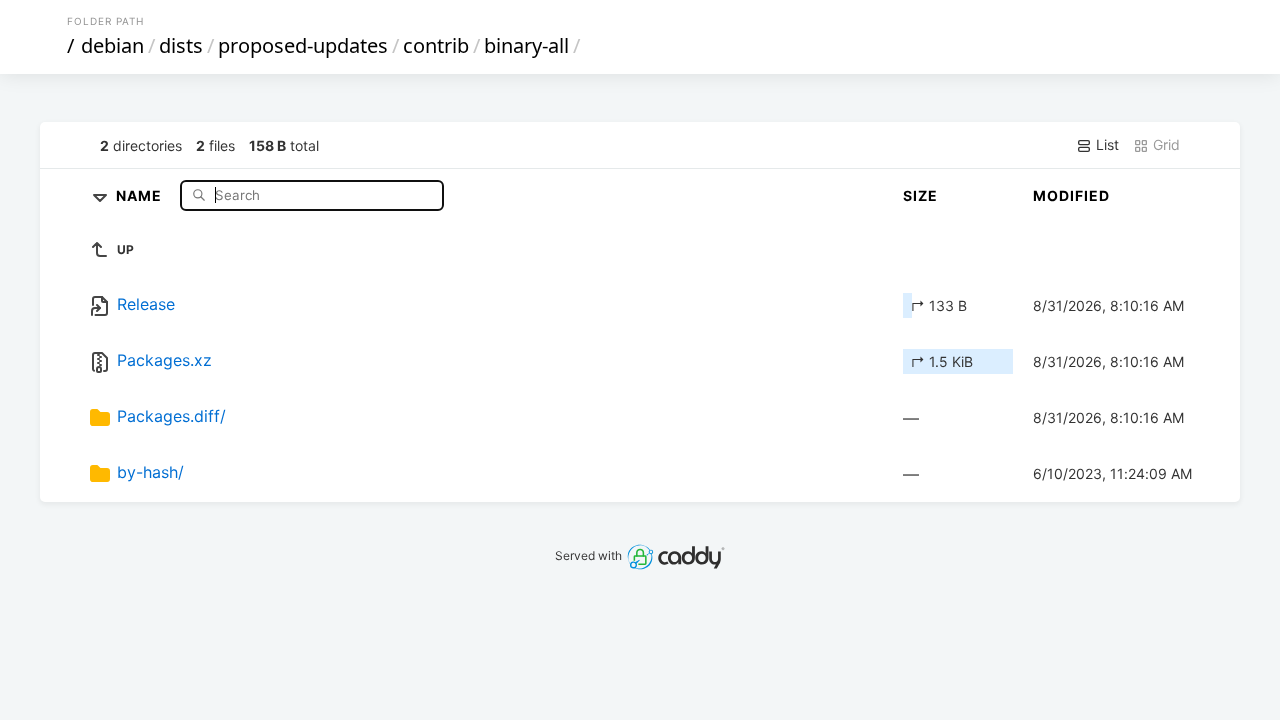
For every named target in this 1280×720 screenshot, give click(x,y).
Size (920, 195)
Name (141, 194)
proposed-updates (303, 45)
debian (112, 45)
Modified (1071, 195)
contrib (436, 45)
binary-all (526, 45)
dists (181, 45)
